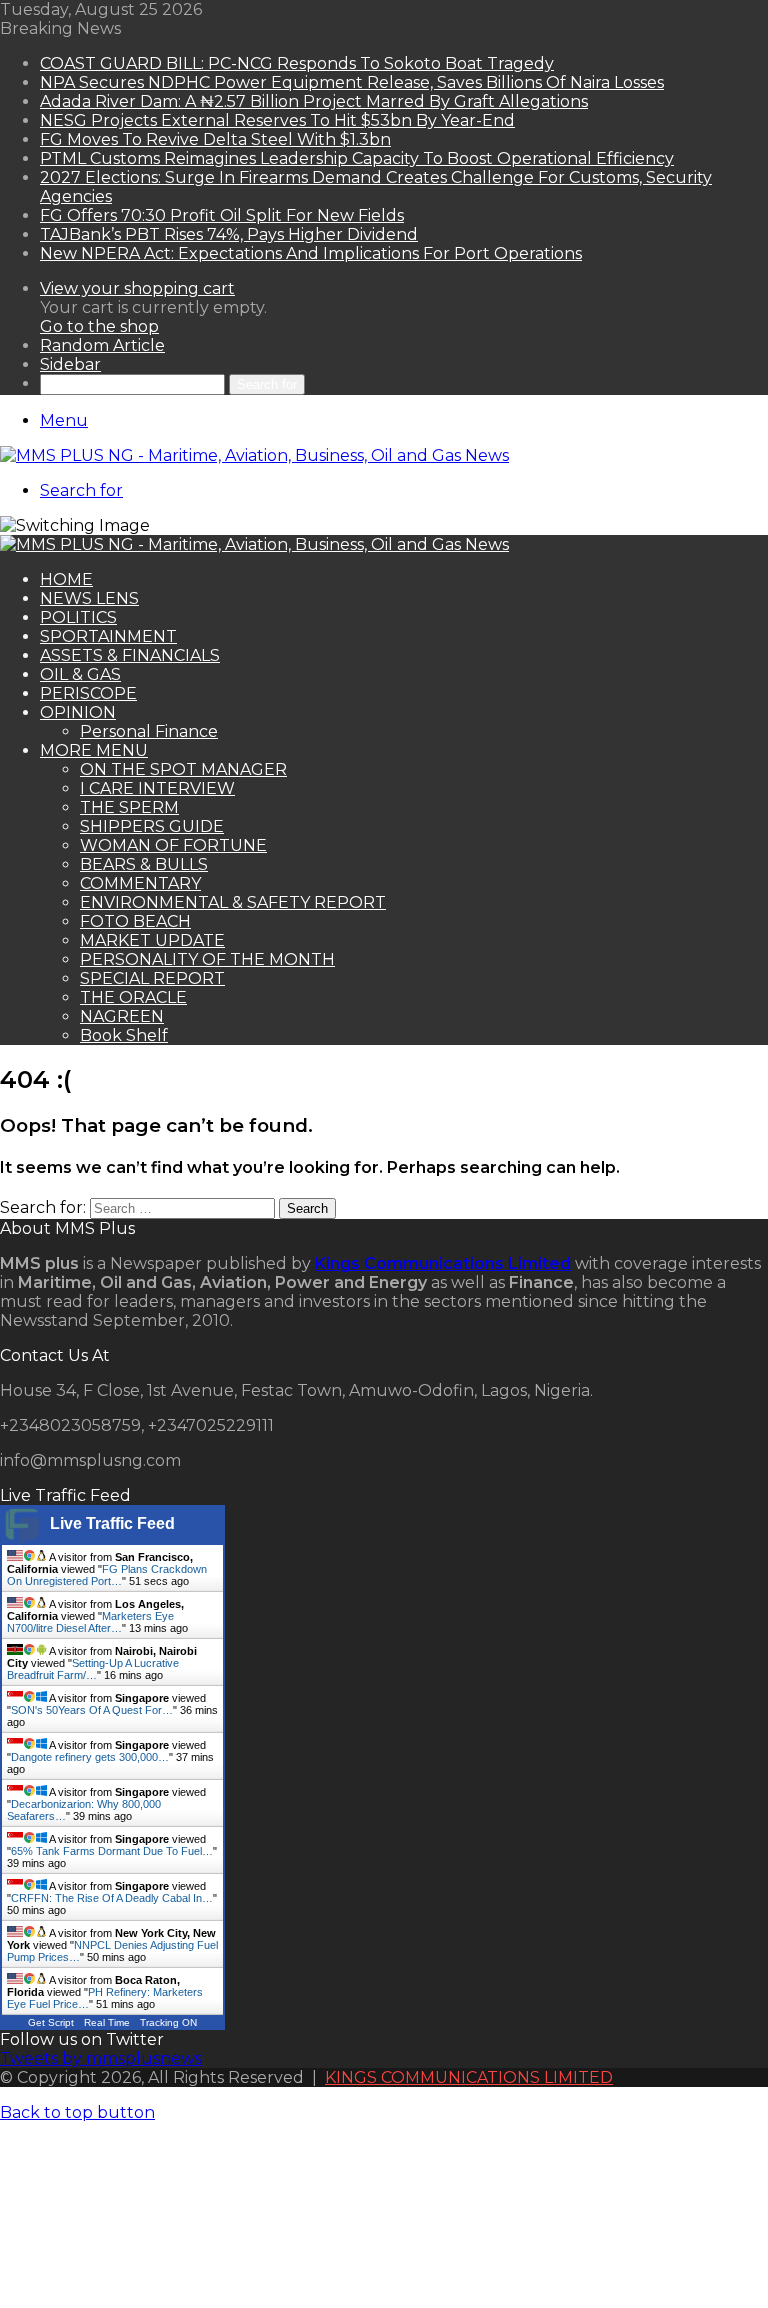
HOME (66, 579)
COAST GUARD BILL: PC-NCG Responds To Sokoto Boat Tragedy (297, 63)
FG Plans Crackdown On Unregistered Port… (107, 1575)
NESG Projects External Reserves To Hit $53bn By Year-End (277, 120)
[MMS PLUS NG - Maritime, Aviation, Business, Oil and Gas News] (254, 455)
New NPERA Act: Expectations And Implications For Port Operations (311, 253)
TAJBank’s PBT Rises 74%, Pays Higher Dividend (229, 234)
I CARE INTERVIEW (157, 788)
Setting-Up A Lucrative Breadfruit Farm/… (93, 1669)
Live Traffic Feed (112, 1523)
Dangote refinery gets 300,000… (90, 1757)
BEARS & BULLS (144, 864)
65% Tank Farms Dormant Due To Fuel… (112, 1851)
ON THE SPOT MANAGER (183, 769)
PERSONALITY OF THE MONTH (207, 959)
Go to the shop (99, 326)
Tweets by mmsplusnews (101, 2058)
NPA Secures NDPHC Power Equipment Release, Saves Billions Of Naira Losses (352, 82)
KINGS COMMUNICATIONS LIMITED (469, 2077)
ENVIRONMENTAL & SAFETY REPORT (233, 902)
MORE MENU (94, 750)
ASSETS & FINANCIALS (130, 655)
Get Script (51, 2022)
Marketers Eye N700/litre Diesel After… (90, 1622)
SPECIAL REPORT (152, 978)
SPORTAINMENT (108, 636)
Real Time (107, 2022)
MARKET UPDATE (152, 940)
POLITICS (78, 617)
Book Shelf (124, 1035)
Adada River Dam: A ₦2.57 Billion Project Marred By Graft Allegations (314, 101)
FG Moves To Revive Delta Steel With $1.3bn (215, 139)
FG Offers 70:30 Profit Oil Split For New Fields (222, 215)
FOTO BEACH (135, 921)
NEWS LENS (89, 598)
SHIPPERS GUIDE (152, 826)
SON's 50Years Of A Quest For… (92, 1710)
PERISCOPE (88, 693)
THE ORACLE (133, 997)
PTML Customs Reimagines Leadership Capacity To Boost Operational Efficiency (357, 158)
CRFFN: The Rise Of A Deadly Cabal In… (112, 1898)
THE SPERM (129, 807)
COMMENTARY (140, 883)
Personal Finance (149, 731)
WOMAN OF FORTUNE (173, 845)
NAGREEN (122, 1016)
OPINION (78, 712)
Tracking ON (168, 2022)
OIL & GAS (80, 674)
